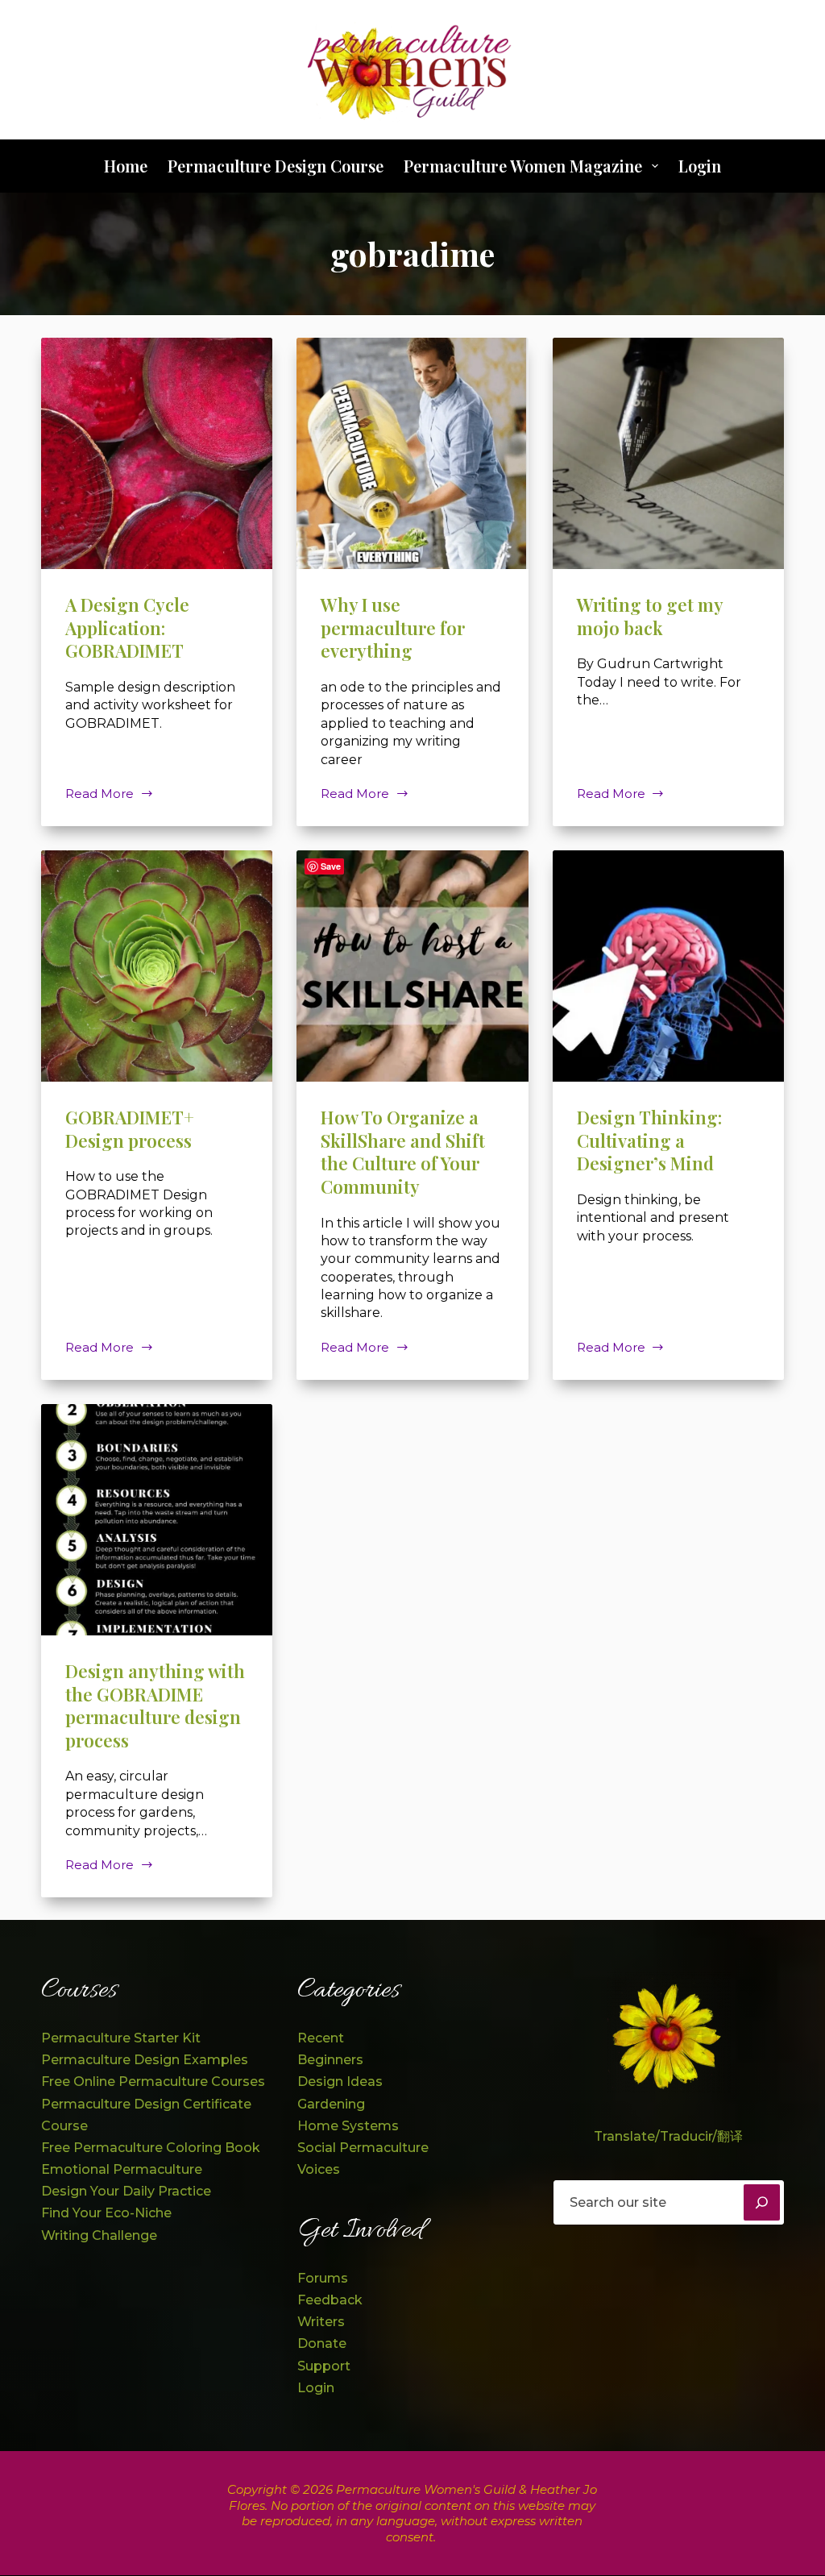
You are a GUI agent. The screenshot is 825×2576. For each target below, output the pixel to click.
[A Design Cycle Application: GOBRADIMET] (157, 453)
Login (700, 166)
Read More (109, 794)
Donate (322, 2343)
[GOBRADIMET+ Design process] (157, 966)
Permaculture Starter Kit (121, 2038)
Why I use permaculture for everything (393, 627)
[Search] (762, 2202)
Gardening (331, 2104)
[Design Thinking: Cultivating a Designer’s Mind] (668, 966)
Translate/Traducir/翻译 (668, 2136)
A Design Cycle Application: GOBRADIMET (127, 627)
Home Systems (348, 2126)
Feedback (330, 2300)
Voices (319, 2169)
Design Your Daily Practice (126, 2191)
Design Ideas (340, 2082)
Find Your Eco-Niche (106, 2213)
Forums (323, 2278)
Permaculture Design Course (276, 166)
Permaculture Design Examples (145, 2060)
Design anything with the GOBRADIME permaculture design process (155, 1706)
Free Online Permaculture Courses (153, 2082)
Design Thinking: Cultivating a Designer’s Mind (649, 1140)
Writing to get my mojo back (650, 616)
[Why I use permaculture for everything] (412, 453)
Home (126, 166)
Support (324, 2366)
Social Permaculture (363, 2148)
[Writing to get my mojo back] (668, 453)
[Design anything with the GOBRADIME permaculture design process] (157, 1520)
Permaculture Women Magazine (523, 166)
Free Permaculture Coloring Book (151, 2148)
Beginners (330, 2060)
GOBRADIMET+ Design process (130, 1129)
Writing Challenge (99, 2235)
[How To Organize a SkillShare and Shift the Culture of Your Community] (412, 966)
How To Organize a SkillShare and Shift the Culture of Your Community (403, 1152)
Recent (321, 2038)
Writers (321, 2322)
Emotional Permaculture (122, 2169)
